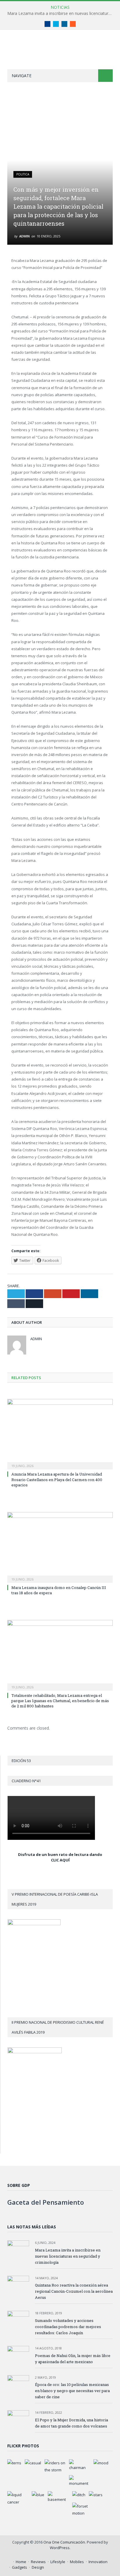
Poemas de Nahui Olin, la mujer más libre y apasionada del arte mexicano (73, 2359)
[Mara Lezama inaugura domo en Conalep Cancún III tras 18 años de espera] (60, 1547)
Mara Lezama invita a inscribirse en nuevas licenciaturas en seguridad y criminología (61, 13)
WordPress (60, 2548)
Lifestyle (58, 2562)
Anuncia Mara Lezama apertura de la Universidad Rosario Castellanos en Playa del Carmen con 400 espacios (57, 1479)
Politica (23, 174)
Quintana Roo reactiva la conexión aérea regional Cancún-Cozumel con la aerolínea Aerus (74, 2291)
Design (38, 2567)
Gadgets (20, 2567)
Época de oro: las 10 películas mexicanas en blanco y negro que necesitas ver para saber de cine (72, 2391)
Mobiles (77, 2562)
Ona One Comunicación (64, 2542)
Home (21, 2562)
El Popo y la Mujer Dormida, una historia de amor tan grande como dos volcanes (72, 2423)
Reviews (38, 2562)
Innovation (98, 2562)
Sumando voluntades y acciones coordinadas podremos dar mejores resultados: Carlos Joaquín (68, 2327)
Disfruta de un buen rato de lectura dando (60, 1854)
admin (24, 236)
